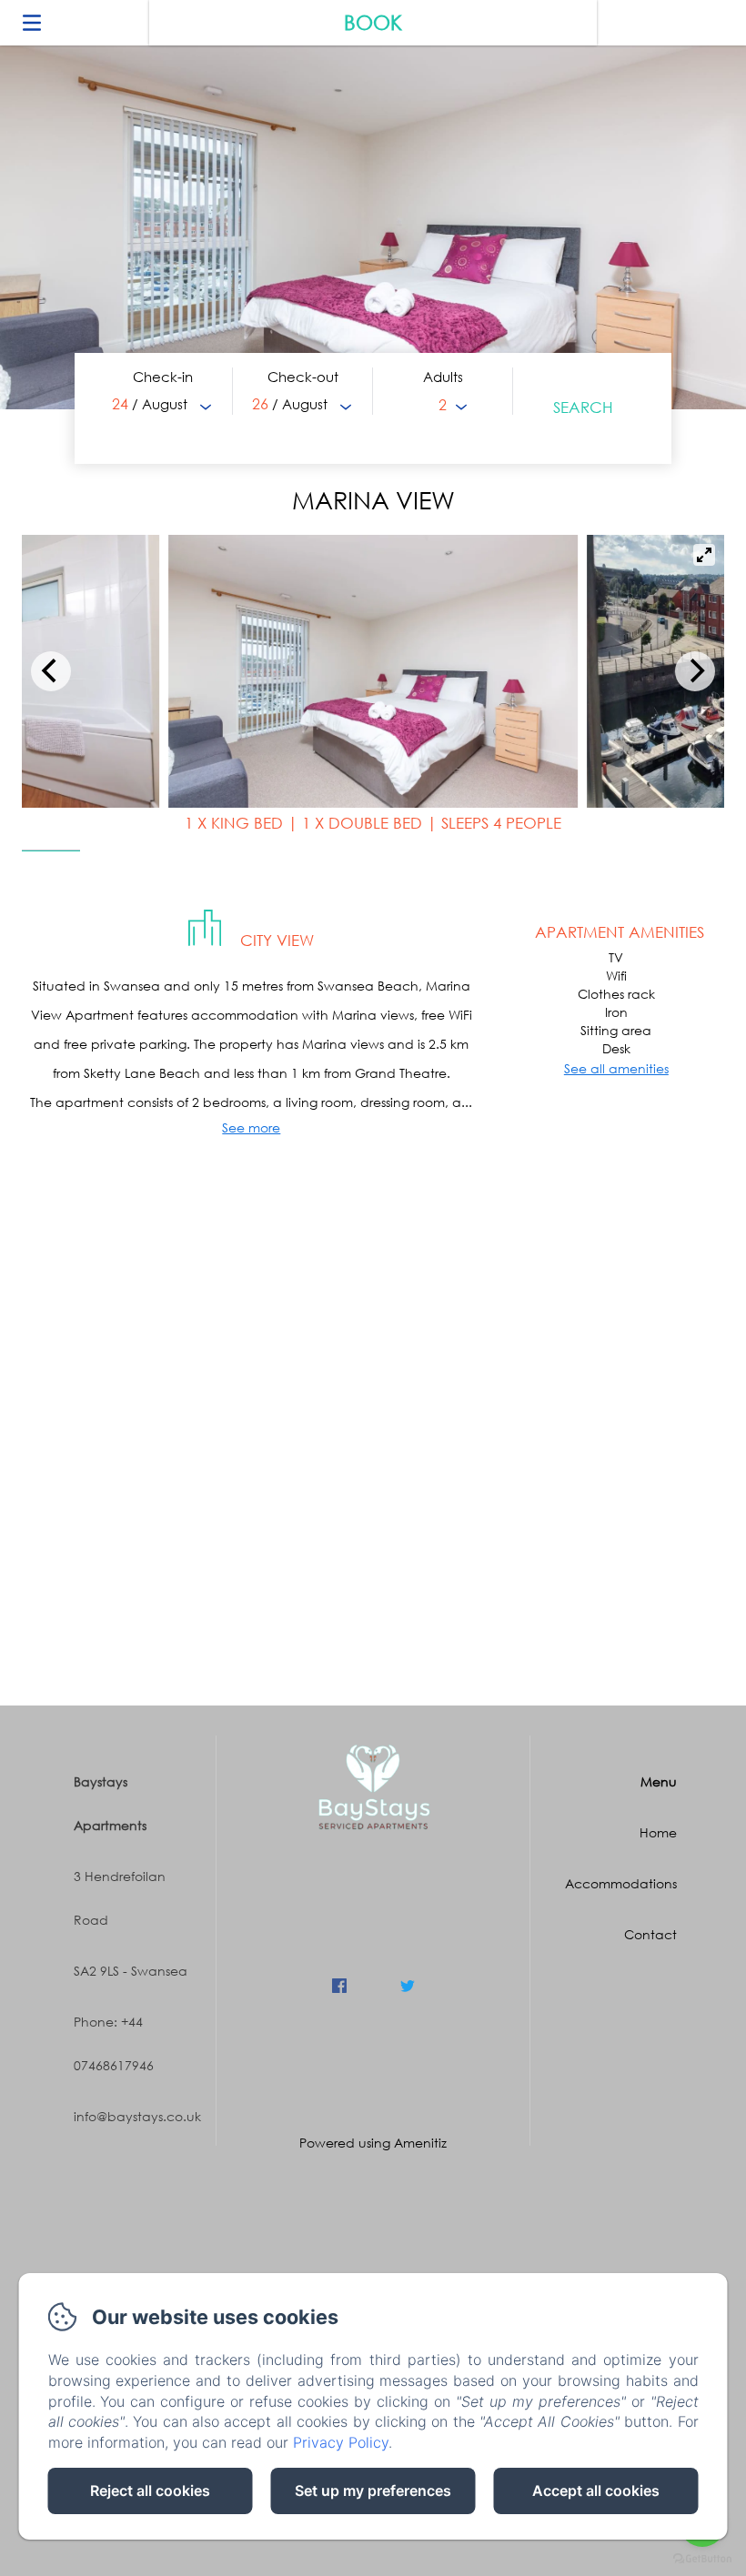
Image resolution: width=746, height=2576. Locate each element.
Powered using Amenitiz (373, 2143)
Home (658, 1832)
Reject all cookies (150, 2490)
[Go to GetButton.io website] (702, 2558)
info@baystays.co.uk (137, 2116)
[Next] (695, 671)
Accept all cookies (596, 2490)
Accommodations (621, 1883)
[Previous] (51, 671)
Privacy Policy (341, 2442)
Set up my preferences (373, 2490)
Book (373, 22)
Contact (650, 1934)
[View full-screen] (704, 555)
